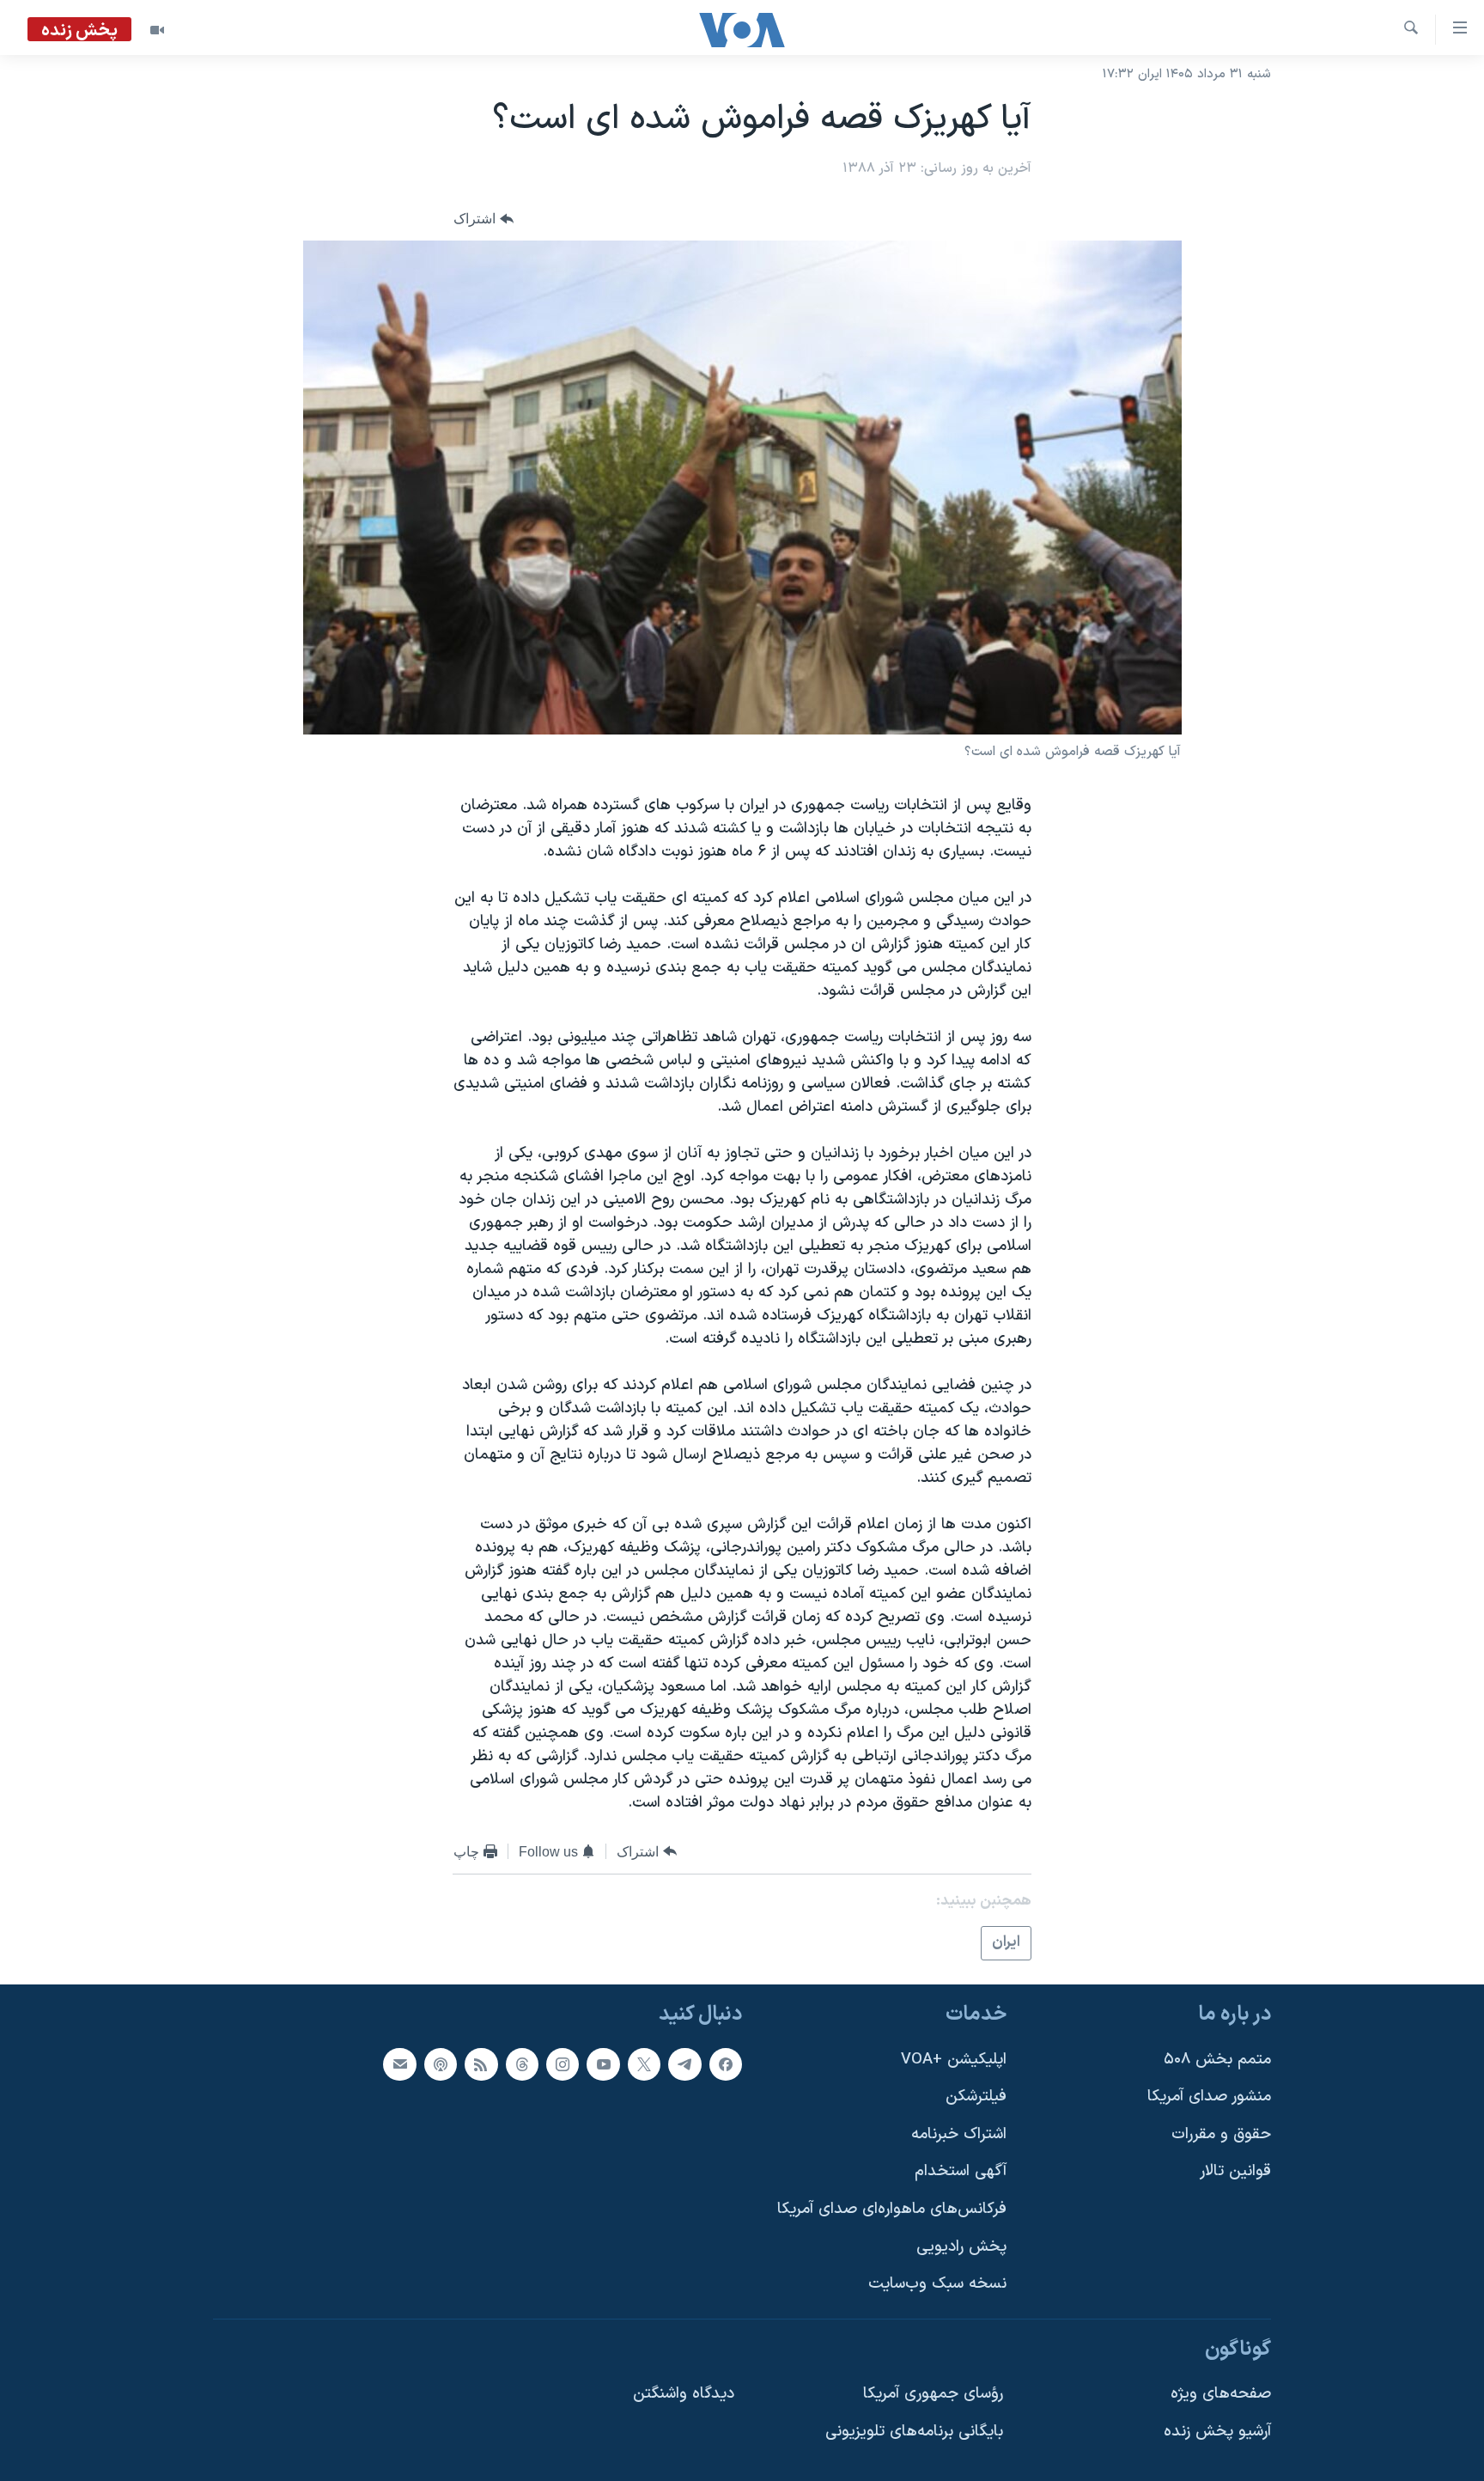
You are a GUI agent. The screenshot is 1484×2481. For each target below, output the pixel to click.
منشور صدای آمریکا (1209, 2097)
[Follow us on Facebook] (726, 2063)
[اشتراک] (399, 2063)
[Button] (484, 219)
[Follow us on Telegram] (684, 2063)
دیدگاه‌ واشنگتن (684, 2394)
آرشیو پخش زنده (1217, 2432)
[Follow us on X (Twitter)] (644, 2063)
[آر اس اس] (481, 2063)
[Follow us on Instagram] (563, 2063)
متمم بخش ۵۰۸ (1217, 2059)
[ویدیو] (157, 30)
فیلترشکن (976, 2097)
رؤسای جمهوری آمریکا (933, 2394)
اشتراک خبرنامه (959, 2134)
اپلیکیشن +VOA (954, 2059)
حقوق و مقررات (1221, 2134)
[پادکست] (441, 2063)
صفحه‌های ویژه (1221, 2394)
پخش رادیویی (961, 2246)
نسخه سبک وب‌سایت (937, 2284)
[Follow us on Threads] (522, 2063)
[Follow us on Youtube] (603, 2063)
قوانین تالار (1235, 2171)
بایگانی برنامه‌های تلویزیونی (914, 2432)
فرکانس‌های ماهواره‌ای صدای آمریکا (892, 2209)
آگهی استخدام (961, 2171)
